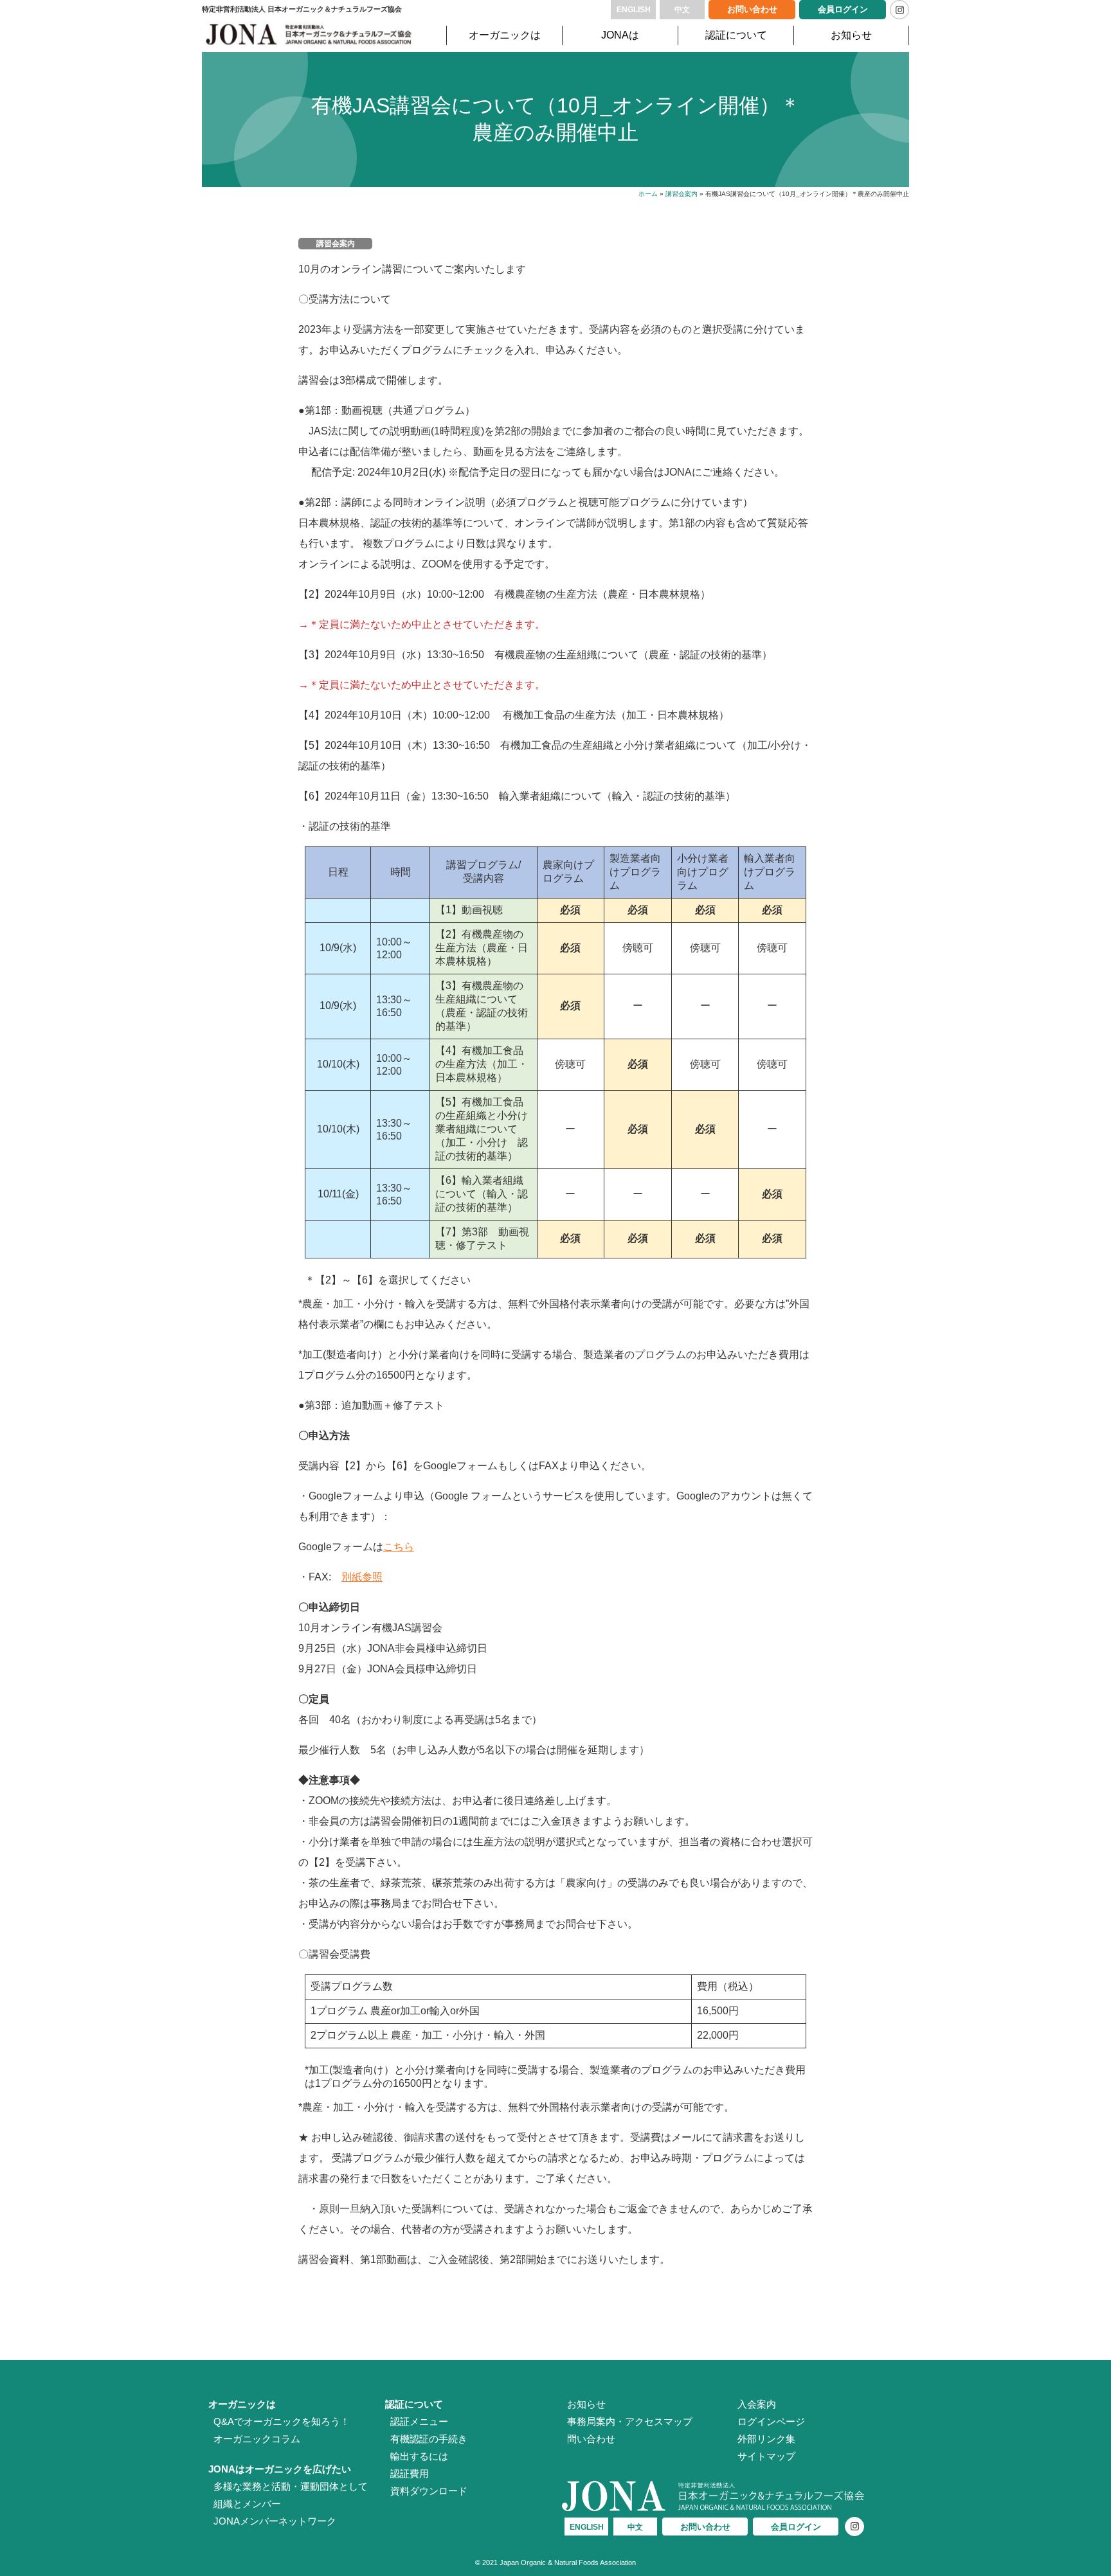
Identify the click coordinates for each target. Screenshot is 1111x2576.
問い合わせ (591, 2439)
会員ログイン (843, 9)
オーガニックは (505, 35)
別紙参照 (362, 1577)
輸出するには (419, 2456)
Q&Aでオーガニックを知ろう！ (282, 2421)
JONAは (620, 35)
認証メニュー (419, 2421)
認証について (736, 35)
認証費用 (410, 2473)
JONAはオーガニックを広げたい (280, 2469)
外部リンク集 (766, 2439)
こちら (399, 1547)
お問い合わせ (752, 9)
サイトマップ (766, 2456)
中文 (682, 10)
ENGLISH (634, 10)
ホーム (648, 194)
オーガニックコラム (257, 2439)
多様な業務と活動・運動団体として (291, 2486)
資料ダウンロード (429, 2491)
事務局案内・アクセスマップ (630, 2421)
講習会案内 (682, 194)
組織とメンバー (247, 2504)
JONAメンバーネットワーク (275, 2521)
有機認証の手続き (429, 2439)
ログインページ (771, 2421)
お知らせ (851, 35)
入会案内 (757, 2404)
